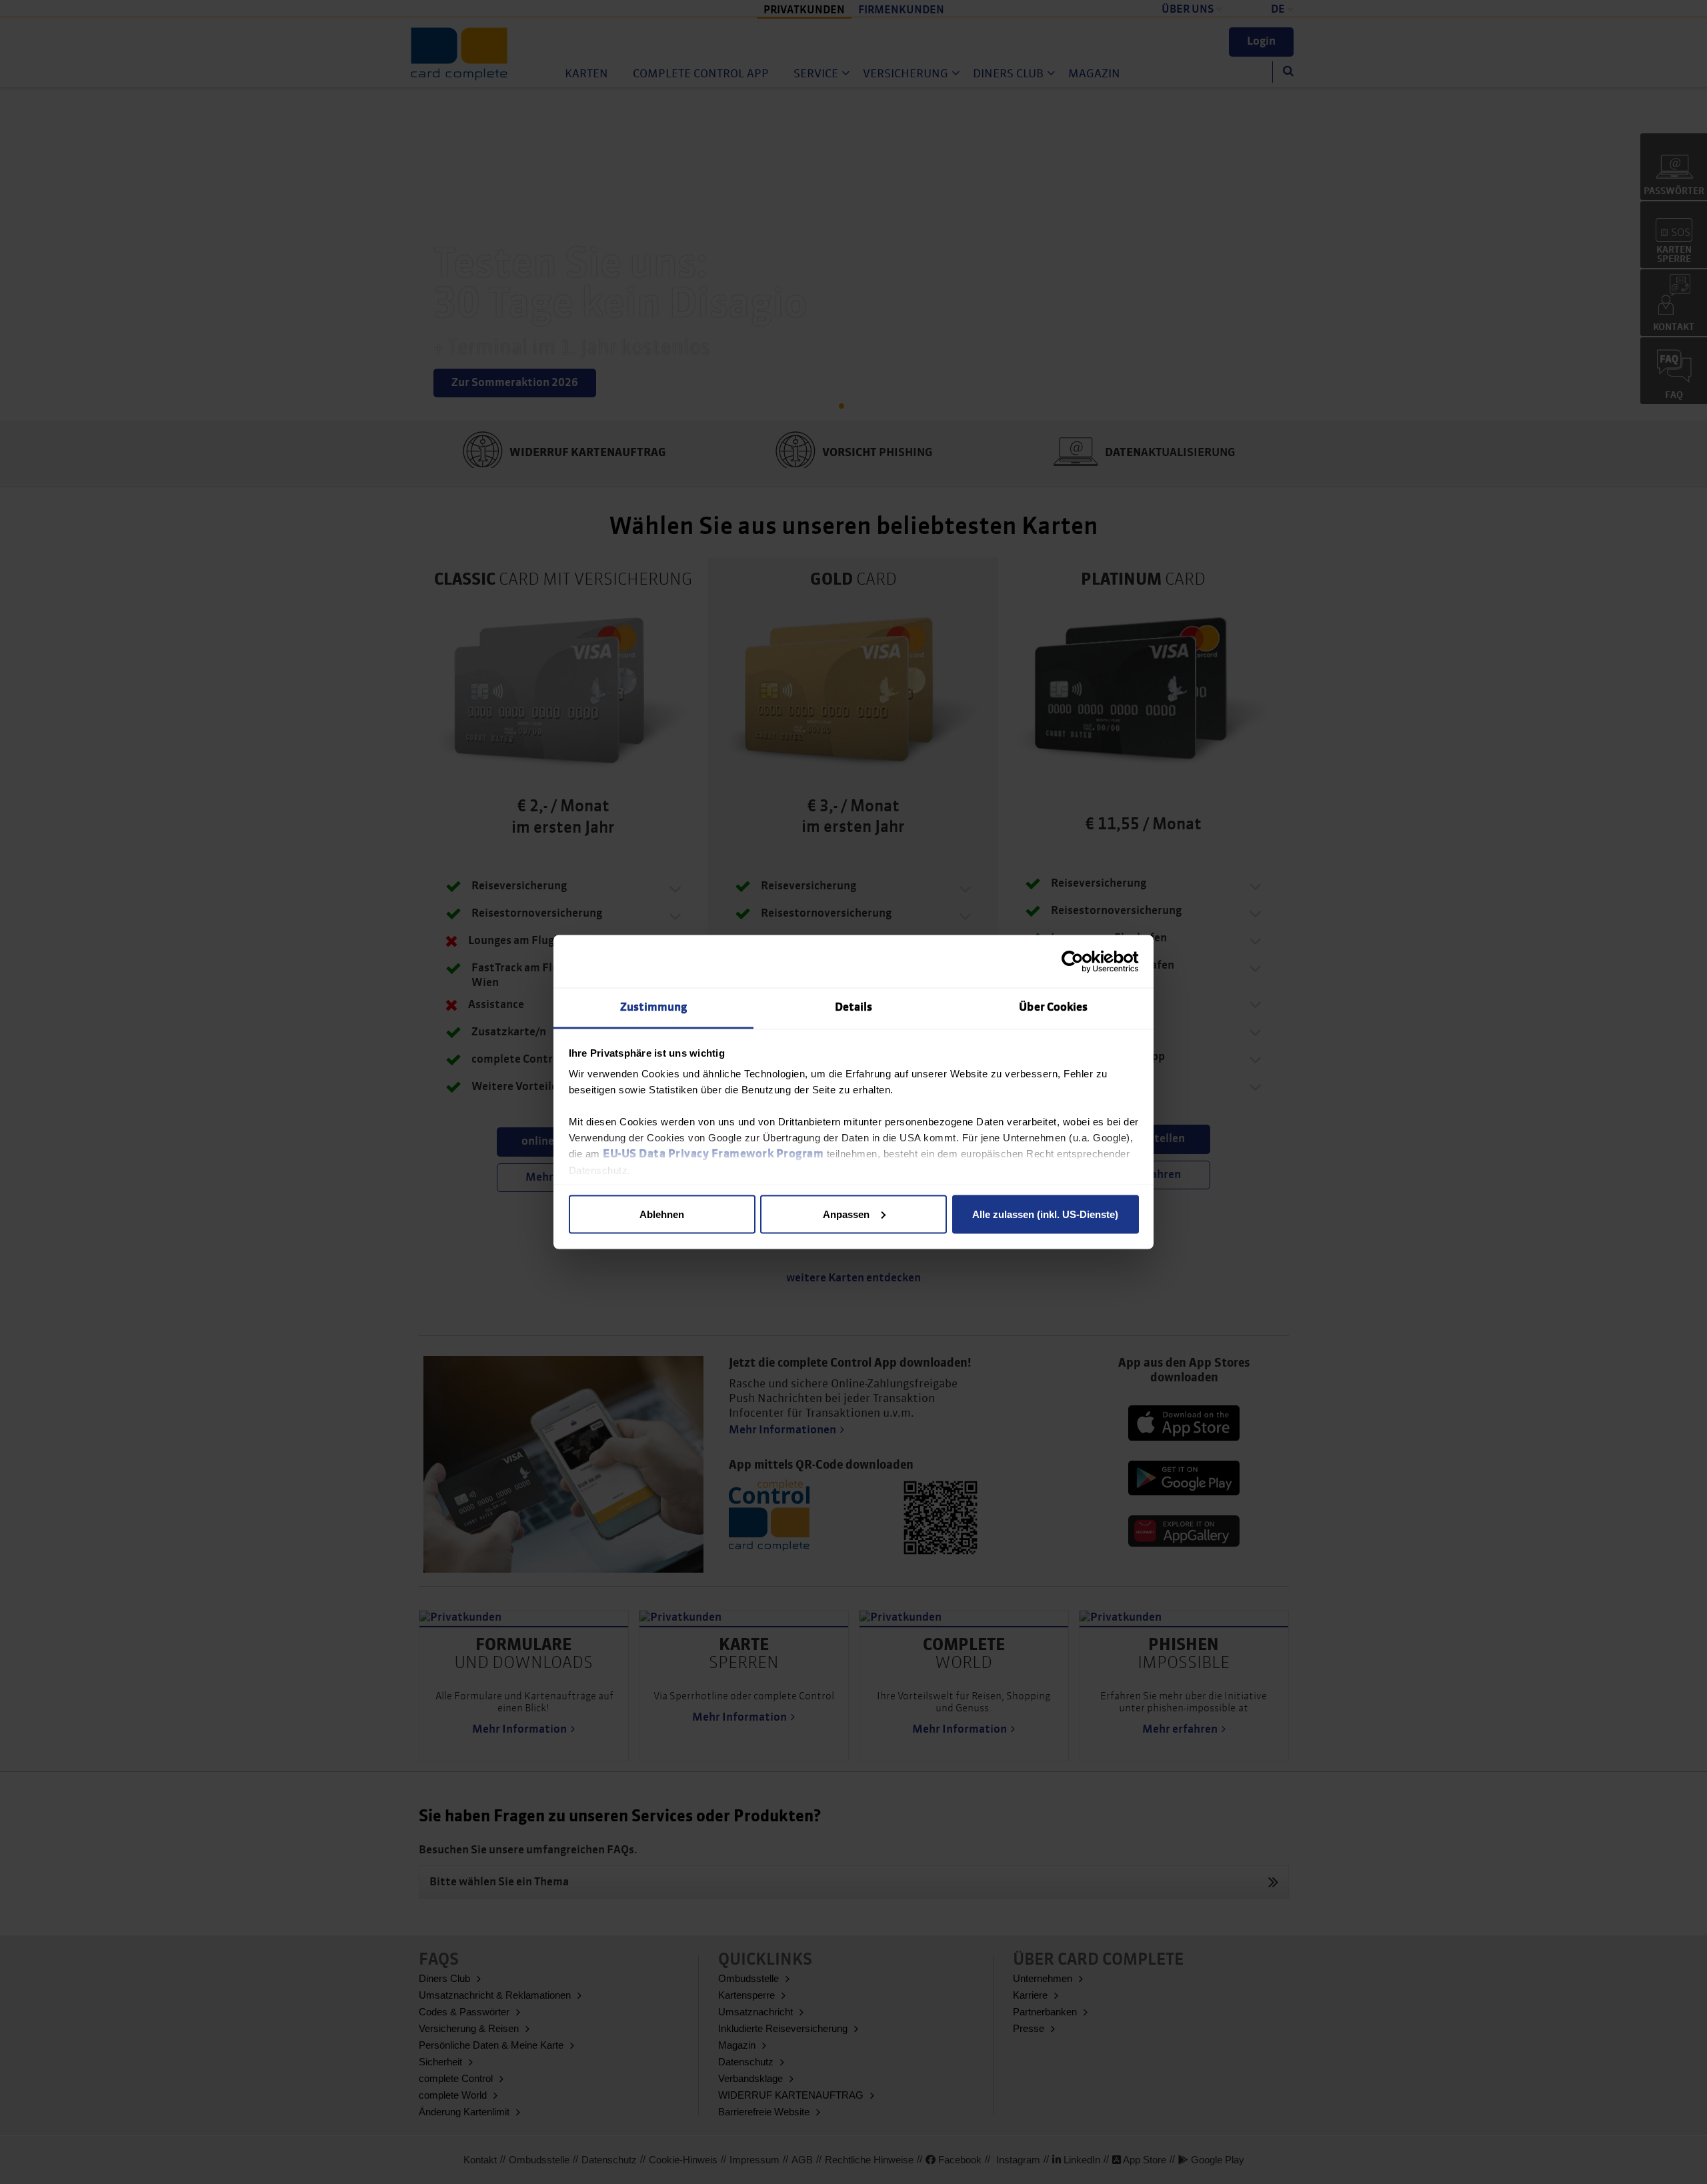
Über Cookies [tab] (1053, 1008)
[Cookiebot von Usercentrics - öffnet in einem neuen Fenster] (1081, 961)
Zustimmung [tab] (654, 1008)
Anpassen (846, 1214)
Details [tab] (854, 1008)
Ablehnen (662, 1214)
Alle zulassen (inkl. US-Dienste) (1045, 1214)
